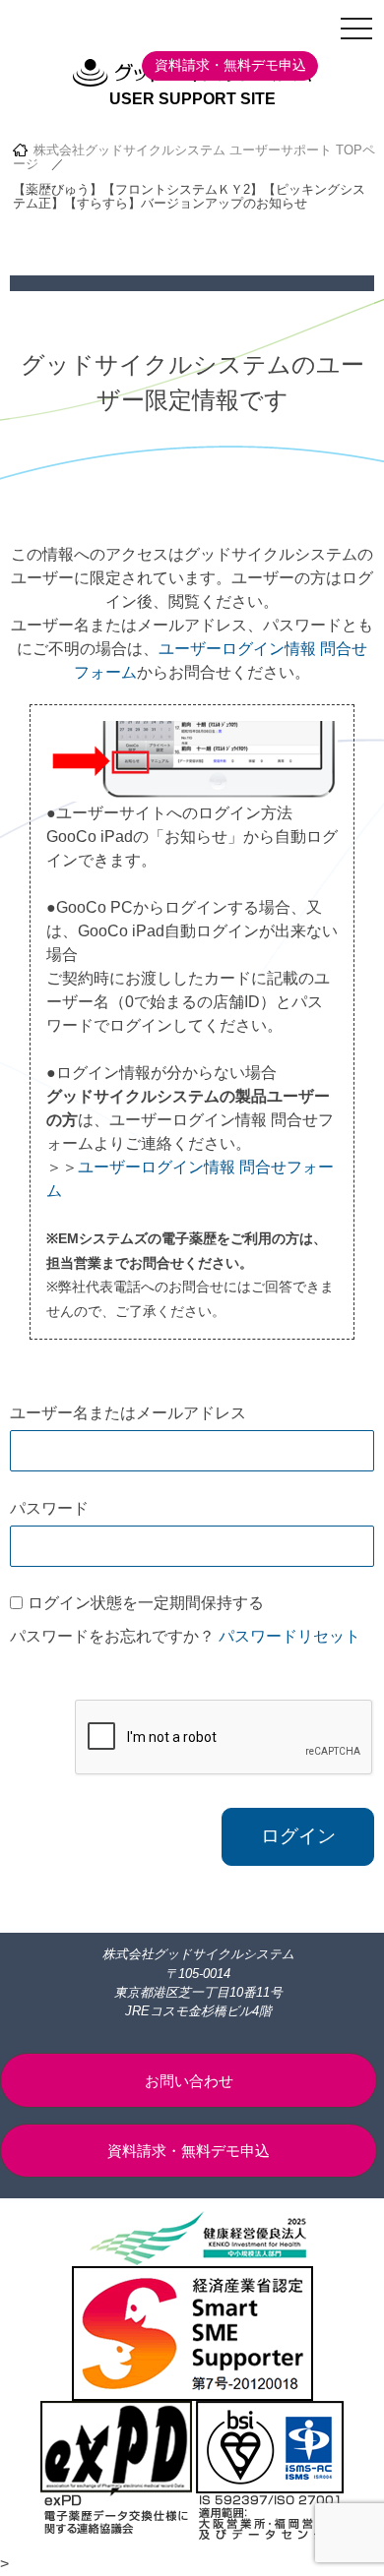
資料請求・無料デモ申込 (230, 65)
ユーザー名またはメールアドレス (128, 1413)
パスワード (49, 1508)
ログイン (298, 1836)
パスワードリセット (289, 1636)
